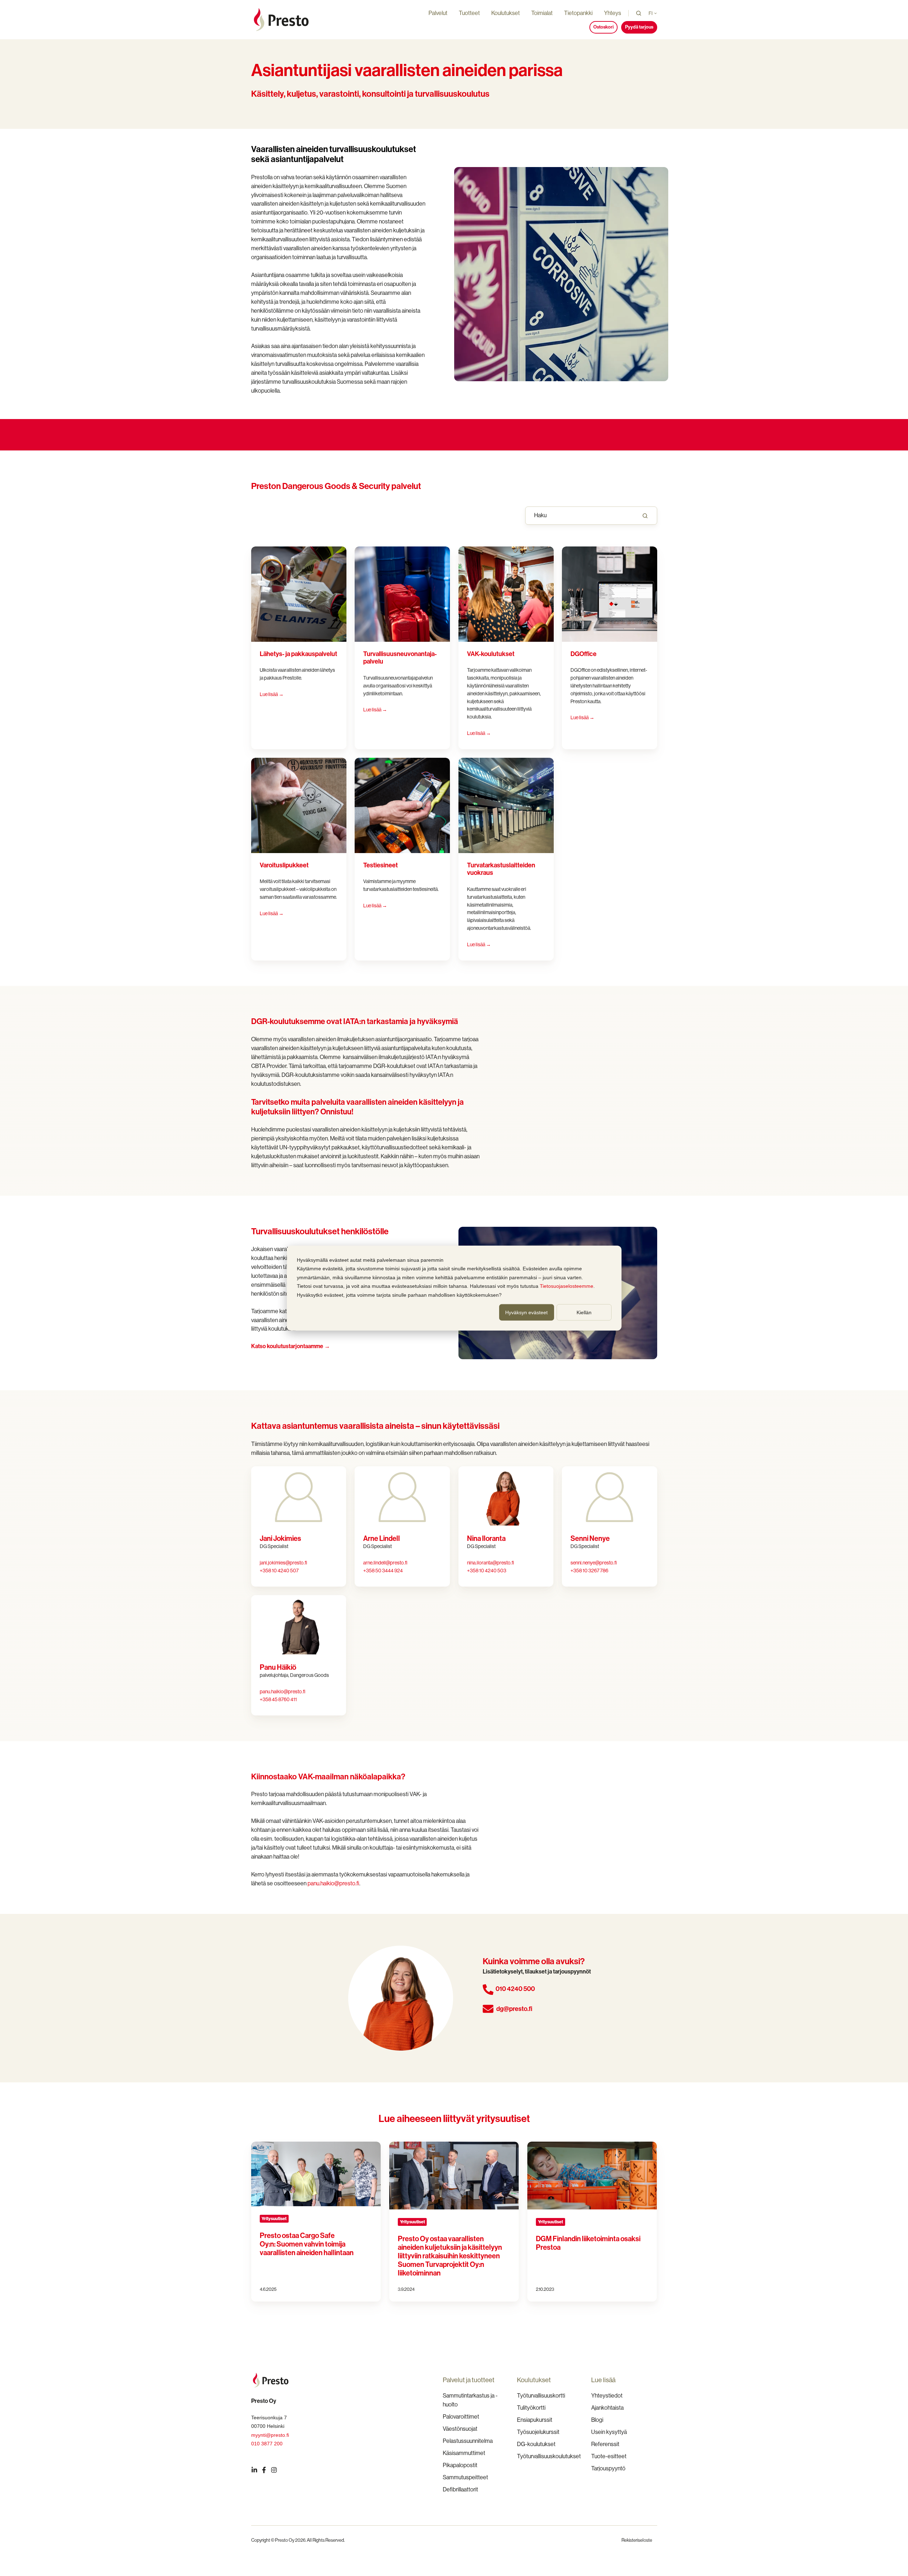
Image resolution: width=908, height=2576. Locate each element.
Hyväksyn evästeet (526, 1312)
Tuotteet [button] (469, 13)
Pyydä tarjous (639, 27)
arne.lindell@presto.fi (385, 1563)
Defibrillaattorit (460, 2489)
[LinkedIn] (254, 2470)
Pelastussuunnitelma (468, 2441)
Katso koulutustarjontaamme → (291, 1346)
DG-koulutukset (536, 2444)
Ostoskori (603, 27)
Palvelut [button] (438, 13)
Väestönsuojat (460, 2429)
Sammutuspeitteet (465, 2477)
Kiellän (584, 1312)
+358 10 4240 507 (279, 1571)
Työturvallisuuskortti (541, 2396)
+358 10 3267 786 (589, 1571)
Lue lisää (582, 717)
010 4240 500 (515, 1989)
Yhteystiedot (607, 2396)
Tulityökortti (531, 2408)
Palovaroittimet (461, 2417)
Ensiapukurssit (535, 2420)
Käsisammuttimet (464, 2453)
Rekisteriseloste (637, 2540)
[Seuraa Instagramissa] (274, 2470)
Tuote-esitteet (609, 2456)
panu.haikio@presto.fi (283, 1692)
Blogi (597, 2420)
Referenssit (605, 2444)
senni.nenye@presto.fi (594, 1563)
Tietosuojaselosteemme (567, 1286)
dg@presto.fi (514, 2009)
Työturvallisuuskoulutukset (549, 2456)
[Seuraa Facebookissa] (264, 2470)
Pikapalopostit (460, 2465)
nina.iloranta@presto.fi (491, 1563)
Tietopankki (578, 13)
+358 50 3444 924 (383, 1571)
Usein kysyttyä (609, 2432)
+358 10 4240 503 (487, 1571)
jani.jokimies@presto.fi (283, 1563)
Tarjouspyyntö (608, 2468)
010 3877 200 (267, 2444)
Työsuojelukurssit (538, 2432)
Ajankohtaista (607, 2408)
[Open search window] (639, 13)
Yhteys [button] (613, 13)
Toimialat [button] (542, 13)
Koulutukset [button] (506, 13)
